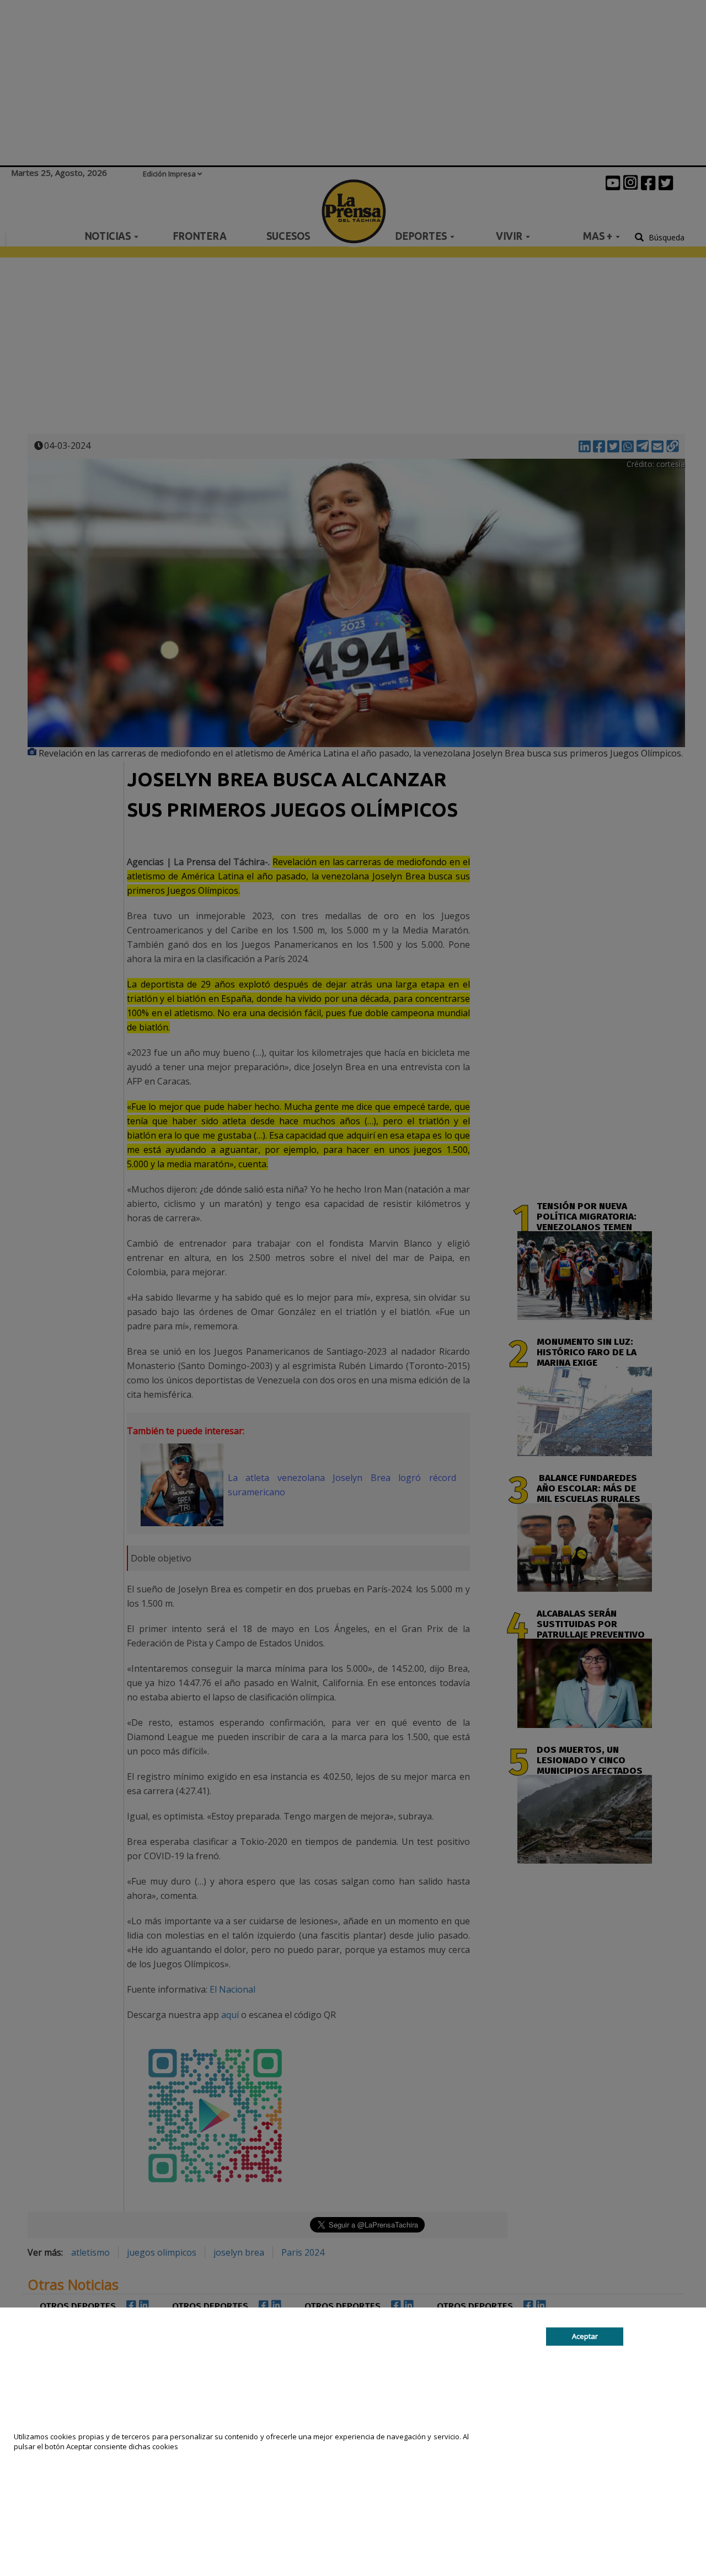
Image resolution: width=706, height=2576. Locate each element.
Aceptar (585, 2336)
